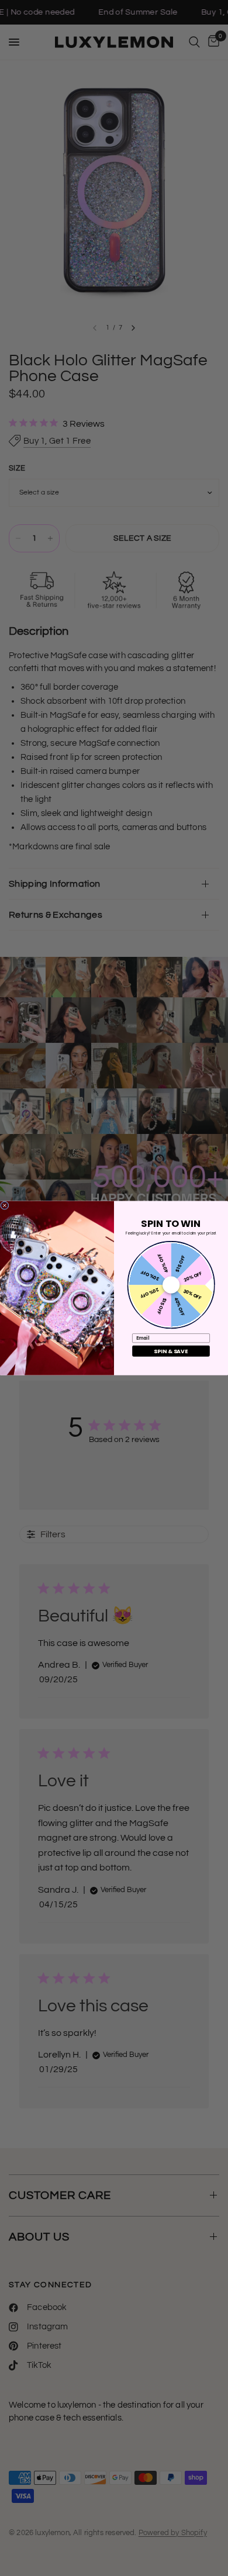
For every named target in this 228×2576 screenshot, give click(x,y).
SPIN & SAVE (171, 1351)
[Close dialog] (5, 1205)
